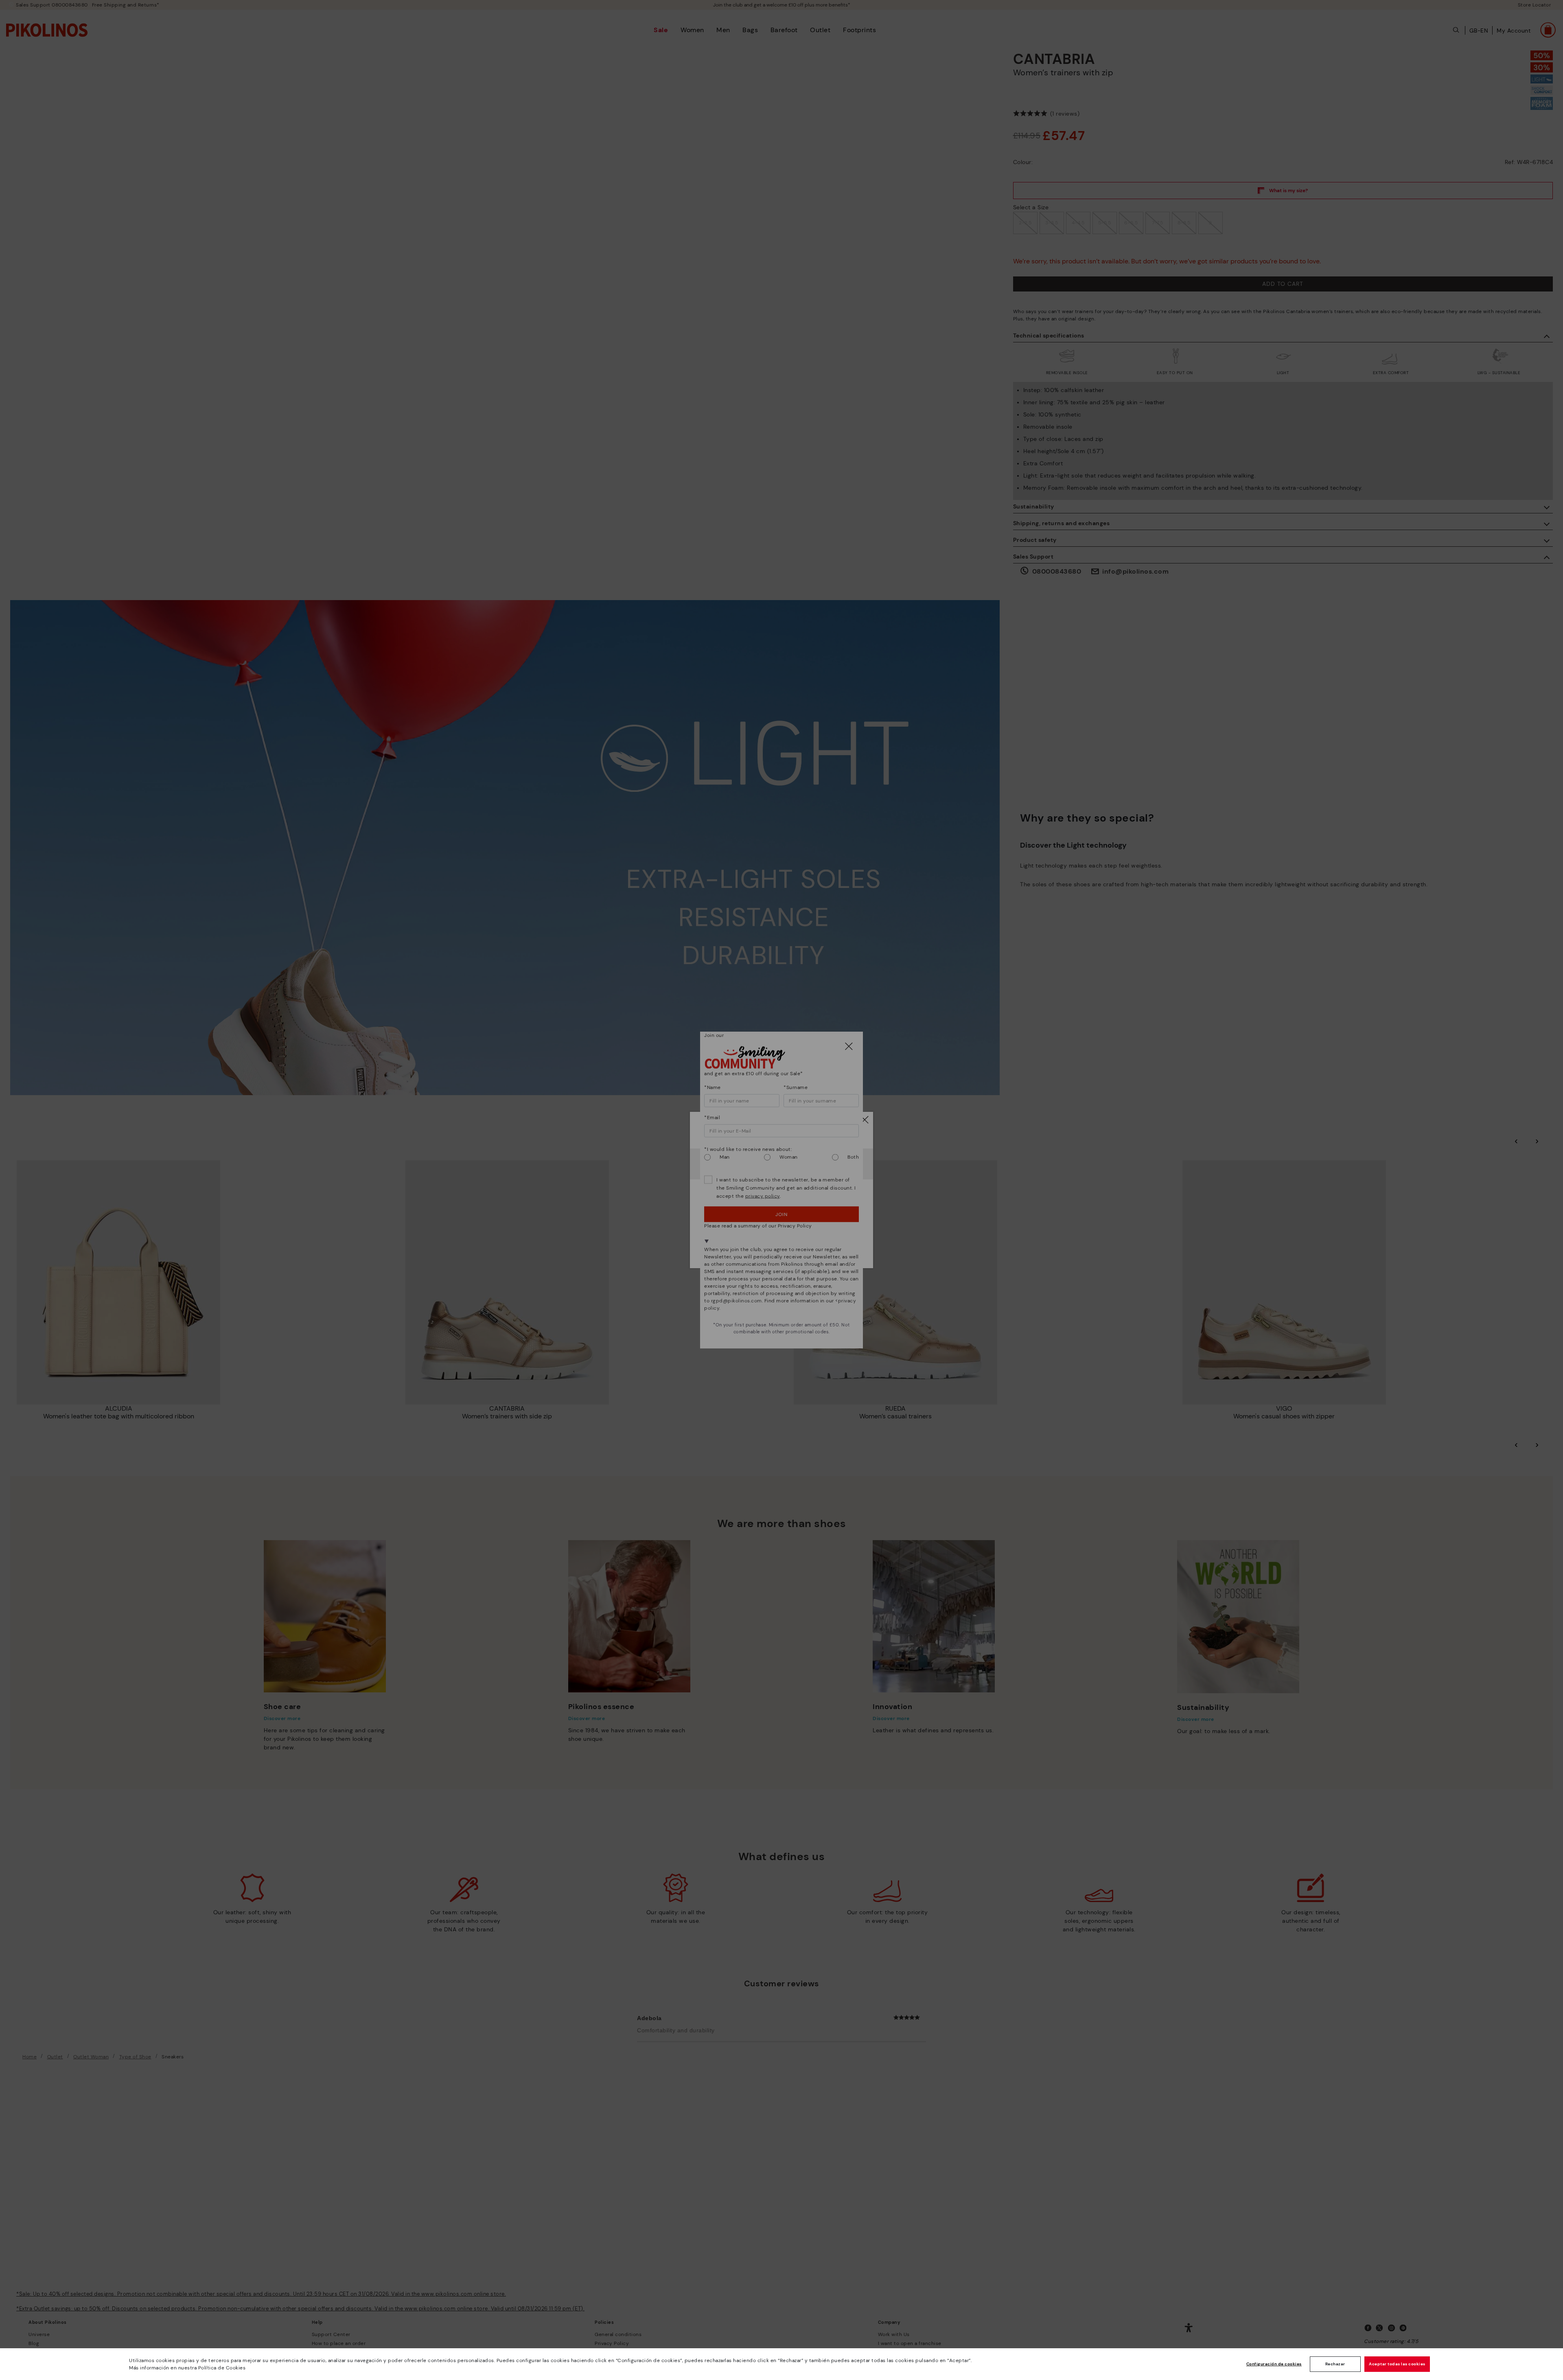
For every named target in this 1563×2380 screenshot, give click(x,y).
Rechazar (1335, 2364)
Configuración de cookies (1274, 2364)
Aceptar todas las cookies (1397, 2364)
